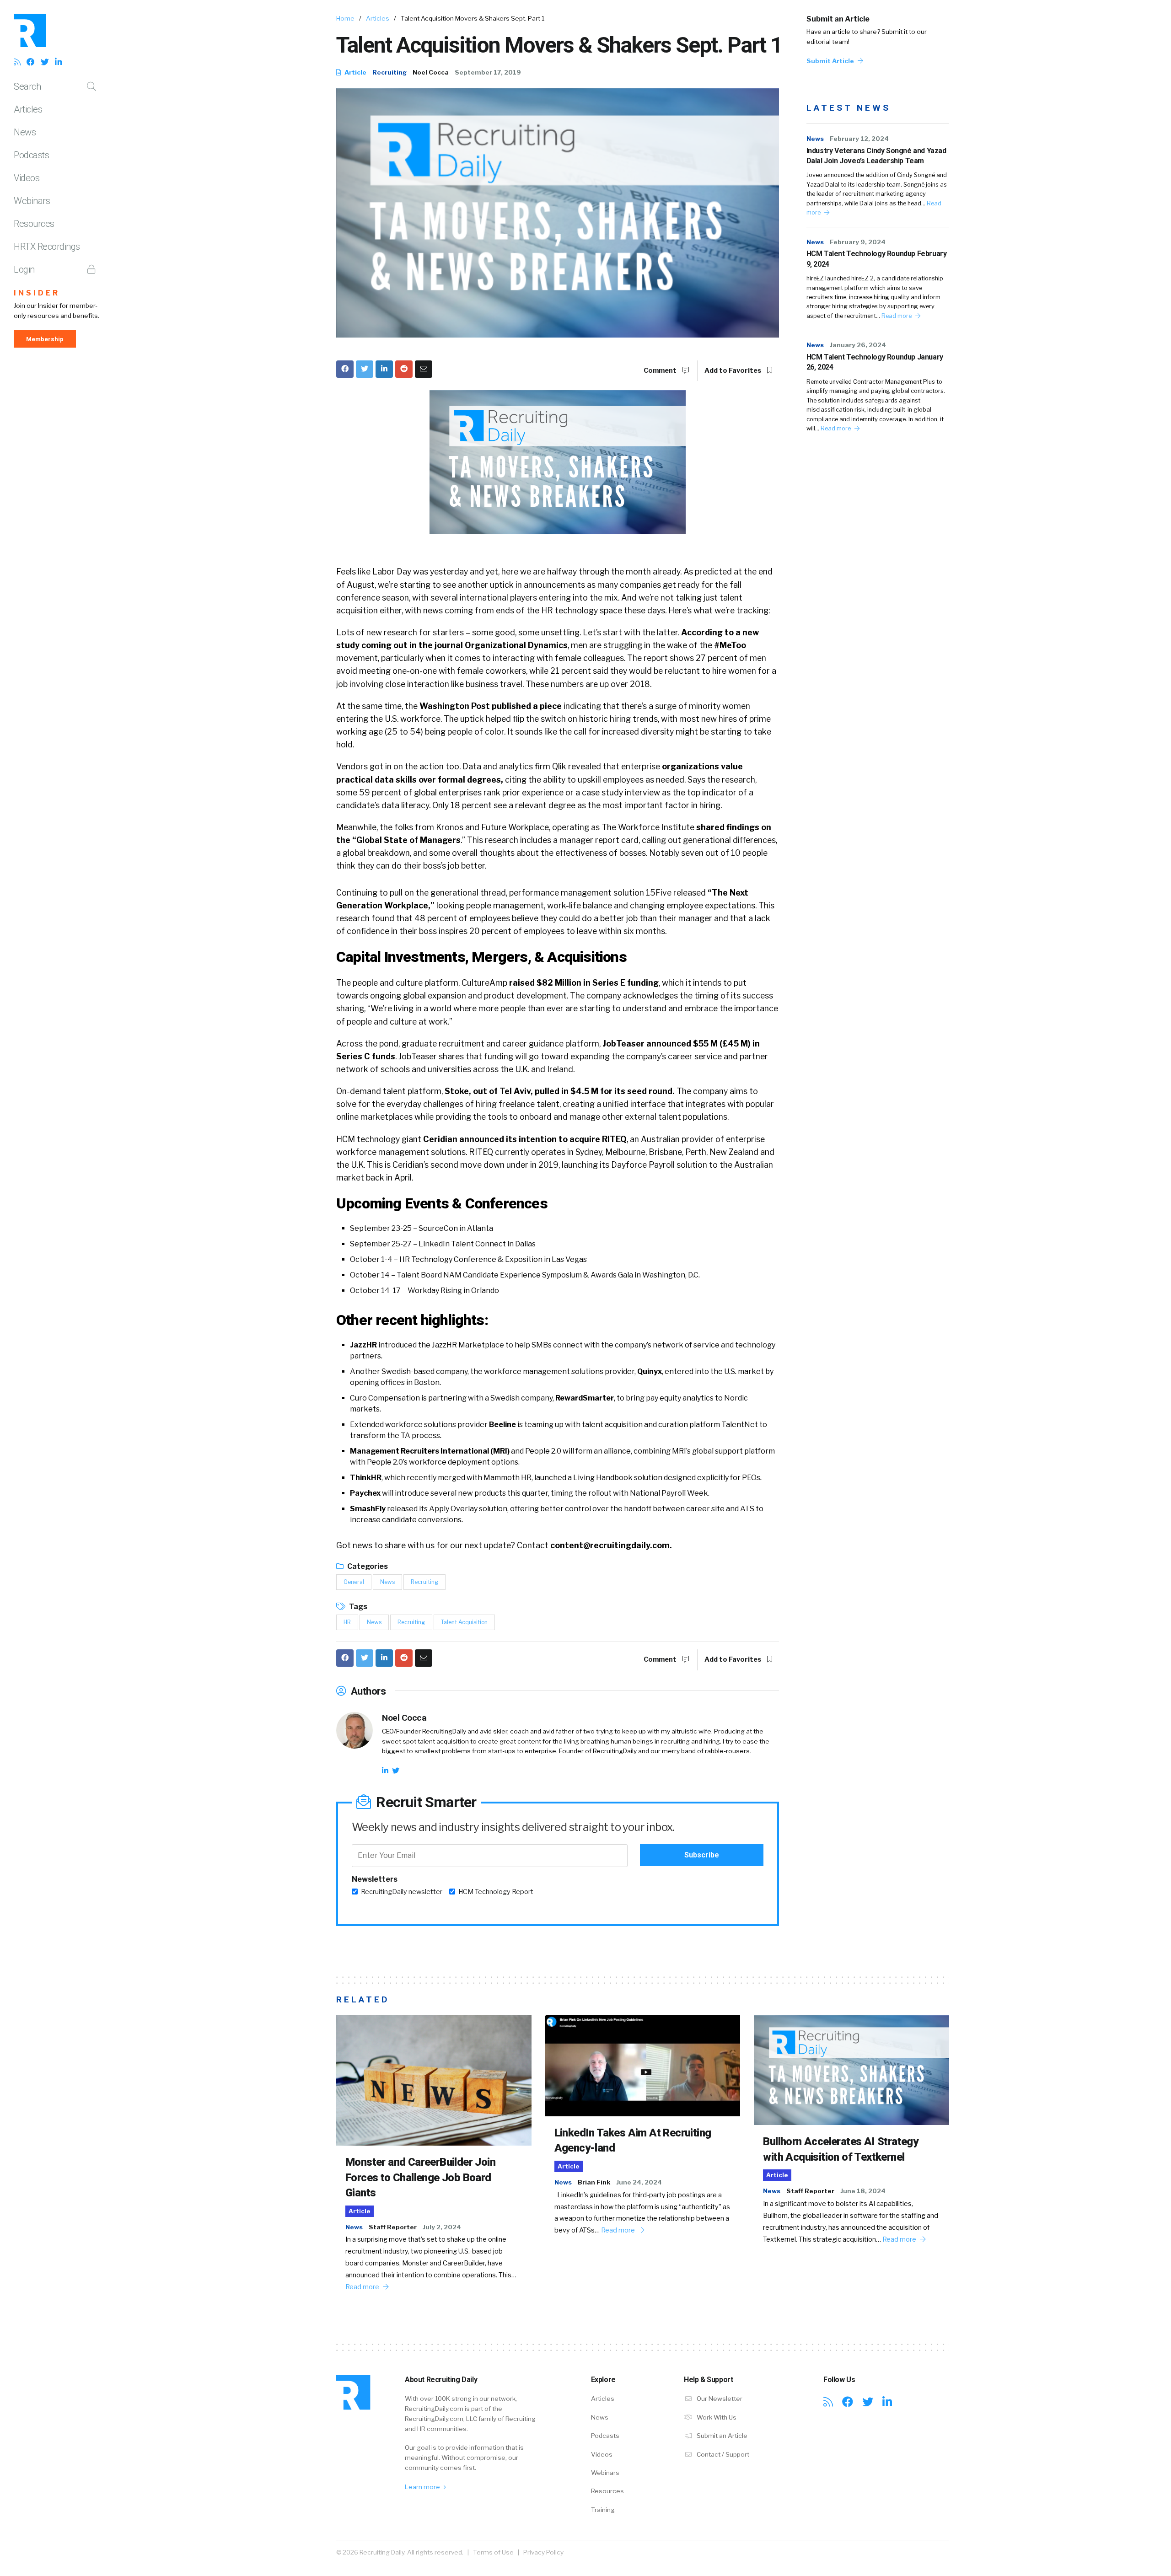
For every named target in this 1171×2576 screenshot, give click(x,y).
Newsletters (375, 1879)
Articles (28, 109)
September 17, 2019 (488, 72)
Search (27, 86)
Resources (34, 224)
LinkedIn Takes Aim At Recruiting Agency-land (633, 2141)
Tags (357, 1607)
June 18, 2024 (863, 2191)
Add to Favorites (733, 370)
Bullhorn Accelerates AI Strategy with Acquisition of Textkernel (841, 2149)
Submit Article (831, 61)
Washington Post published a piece (491, 706)
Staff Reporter (393, 2227)
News (25, 132)
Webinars (32, 201)
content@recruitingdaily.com (610, 1545)
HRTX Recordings (47, 247)
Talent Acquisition (464, 1622)
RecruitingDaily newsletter (402, 1892)
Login (24, 269)
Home (345, 18)
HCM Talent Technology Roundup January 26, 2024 (875, 362)
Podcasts (31, 155)
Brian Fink (594, 2182)
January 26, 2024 (858, 345)
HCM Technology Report (496, 1892)
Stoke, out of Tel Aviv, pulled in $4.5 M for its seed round (558, 1091)
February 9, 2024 (858, 242)
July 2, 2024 (442, 2227)
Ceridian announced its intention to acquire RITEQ (525, 1139)
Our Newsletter (719, 2399)
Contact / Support (722, 2454)
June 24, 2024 (639, 2182)
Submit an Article (838, 19)
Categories (367, 1566)
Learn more (423, 2487)
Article (355, 72)
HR (347, 1622)
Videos (27, 178)
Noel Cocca (431, 72)
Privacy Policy (543, 2552)
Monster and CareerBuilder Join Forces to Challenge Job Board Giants (420, 2177)
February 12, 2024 (859, 139)
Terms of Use (493, 2552)
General (354, 1582)
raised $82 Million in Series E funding (584, 983)
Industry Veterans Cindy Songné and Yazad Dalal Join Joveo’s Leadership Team (876, 156)
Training (603, 2510)
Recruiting (389, 72)
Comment (661, 370)
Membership (45, 339)
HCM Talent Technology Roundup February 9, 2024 (877, 259)
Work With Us (716, 2417)
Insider (37, 293)
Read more (897, 316)
